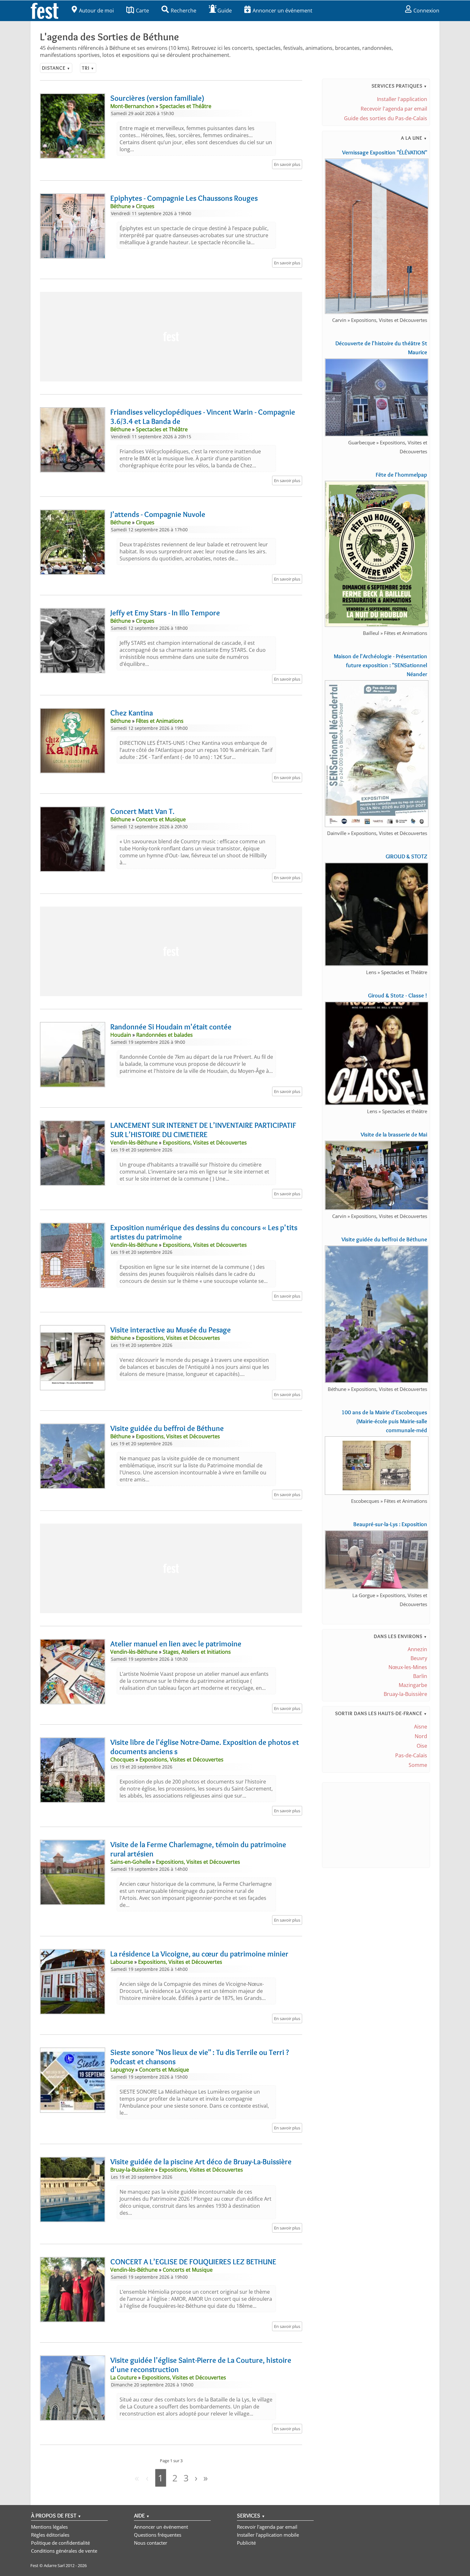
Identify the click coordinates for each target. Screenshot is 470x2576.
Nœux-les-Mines (408, 1667)
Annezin (417, 1649)
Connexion (426, 11)
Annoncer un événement (282, 11)
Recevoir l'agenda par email (394, 109)
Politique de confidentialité (60, 2543)
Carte (142, 11)
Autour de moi (96, 11)
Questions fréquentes (158, 2535)
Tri (88, 68)
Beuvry (419, 1658)
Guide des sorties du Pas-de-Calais (386, 118)
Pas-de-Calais (411, 1755)
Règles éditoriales (50, 2535)
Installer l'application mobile (268, 2535)
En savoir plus (287, 164)
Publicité (246, 2543)
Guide (225, 11)
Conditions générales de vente (64, 2551)
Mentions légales (49, 2527)
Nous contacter (151, 2543)
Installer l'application (402, 99)
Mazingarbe (413, 1685)
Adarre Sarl (54, 2565)
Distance (56, 68)
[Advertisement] (171, 337)
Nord (421, 1736)
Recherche (184, 11)
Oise (422, 1746)
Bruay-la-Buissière (405, 1694)
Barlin (420, 1676)
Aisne (421, 1727)
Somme (418, 1765)
